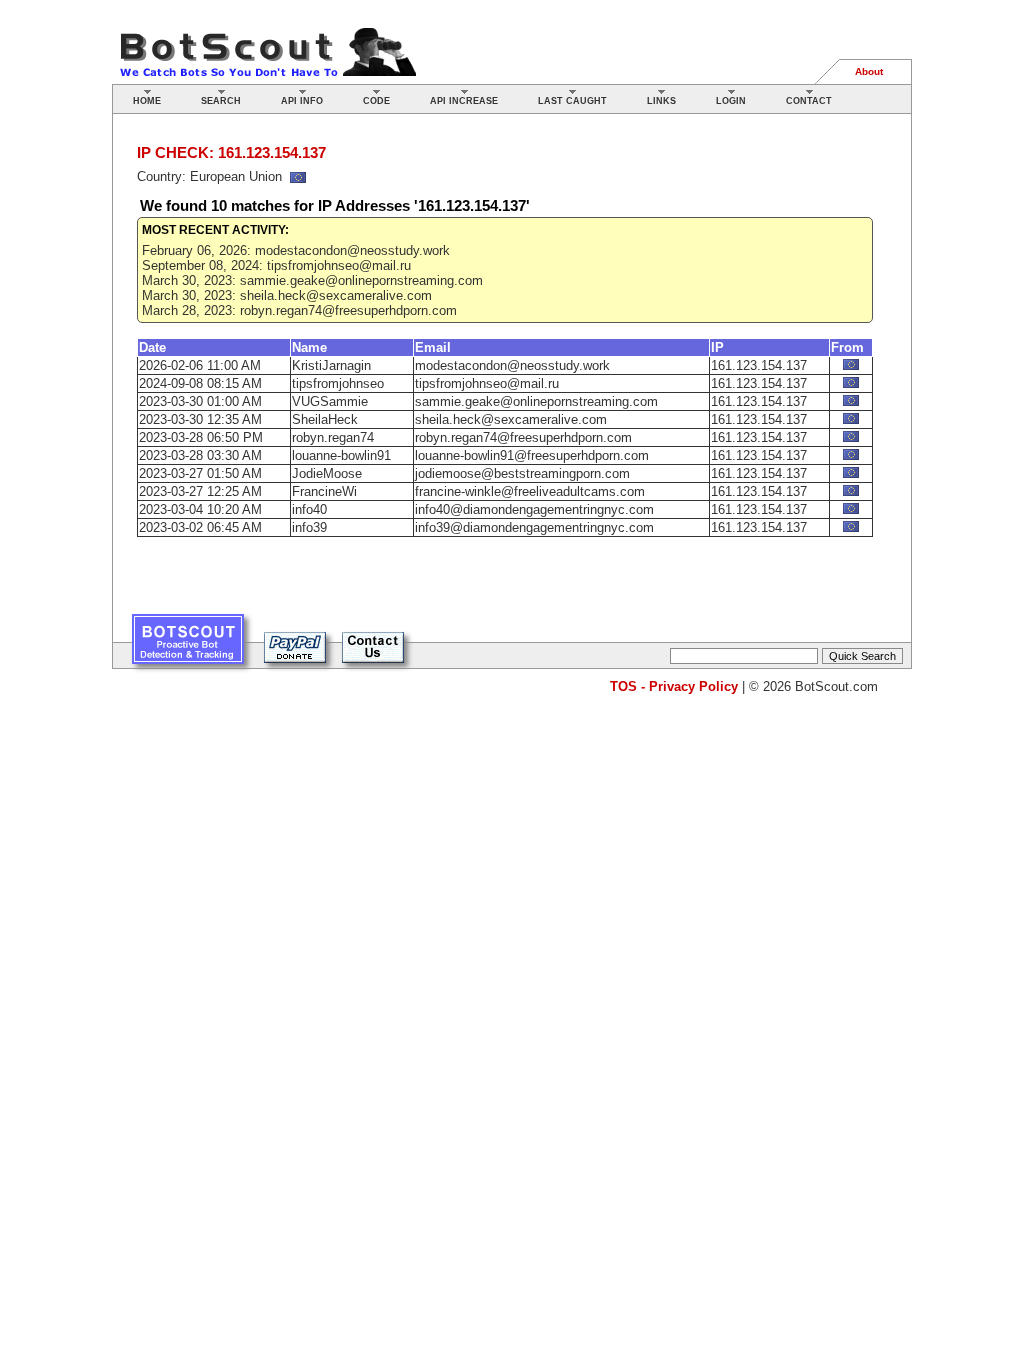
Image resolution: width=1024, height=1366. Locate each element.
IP (717, 347)
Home (147, 101)
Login (731, 101)
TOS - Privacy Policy (674, 686)
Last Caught (572, 101)
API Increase (464, 101)
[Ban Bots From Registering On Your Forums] (188, 646)
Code (376, 101)
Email (433, 347)
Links (661, 101)
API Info (302, 101)
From (847, 347)
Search (221, 101)
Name (309, 347)
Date (152, 347)
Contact (809, 101)
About (869, 71)
